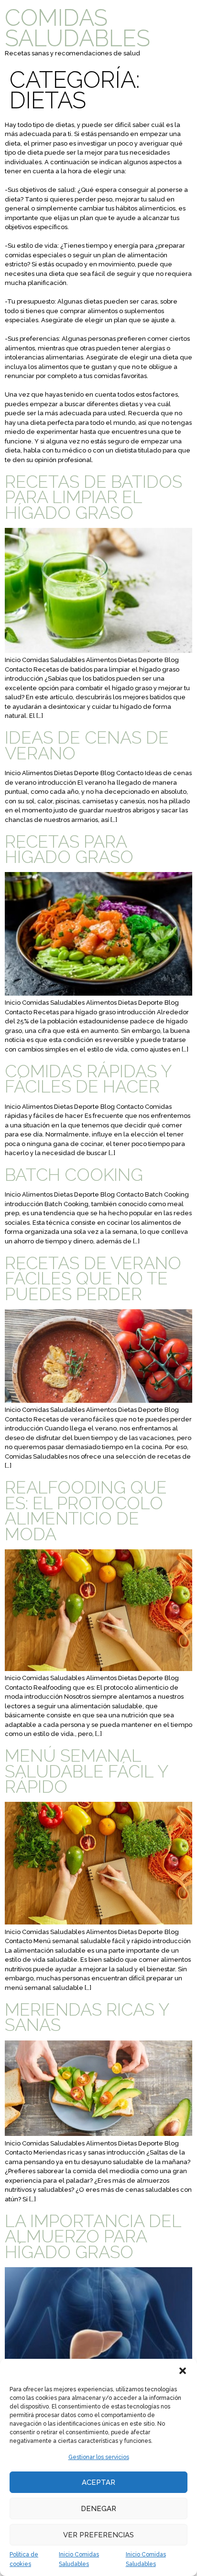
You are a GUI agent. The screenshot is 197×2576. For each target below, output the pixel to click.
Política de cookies (24, 2559)
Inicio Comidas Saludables (79, 2559)
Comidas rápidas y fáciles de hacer (88, 1079)
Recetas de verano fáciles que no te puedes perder (93, 1278)
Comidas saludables (77, 28)
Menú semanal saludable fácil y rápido (87, 1771)
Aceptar (98, 2482)
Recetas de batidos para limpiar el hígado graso (93, 497)
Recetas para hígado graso (69, 849)
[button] (183, 2371)
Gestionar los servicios (99, 2457)
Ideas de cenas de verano (87, 745)
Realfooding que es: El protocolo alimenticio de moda (86, 1510)
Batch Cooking (74, 1175)
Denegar (98, 2509)
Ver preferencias (98, 2535)
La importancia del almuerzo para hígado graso (93, 2236)
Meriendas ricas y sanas (87, 2017)
